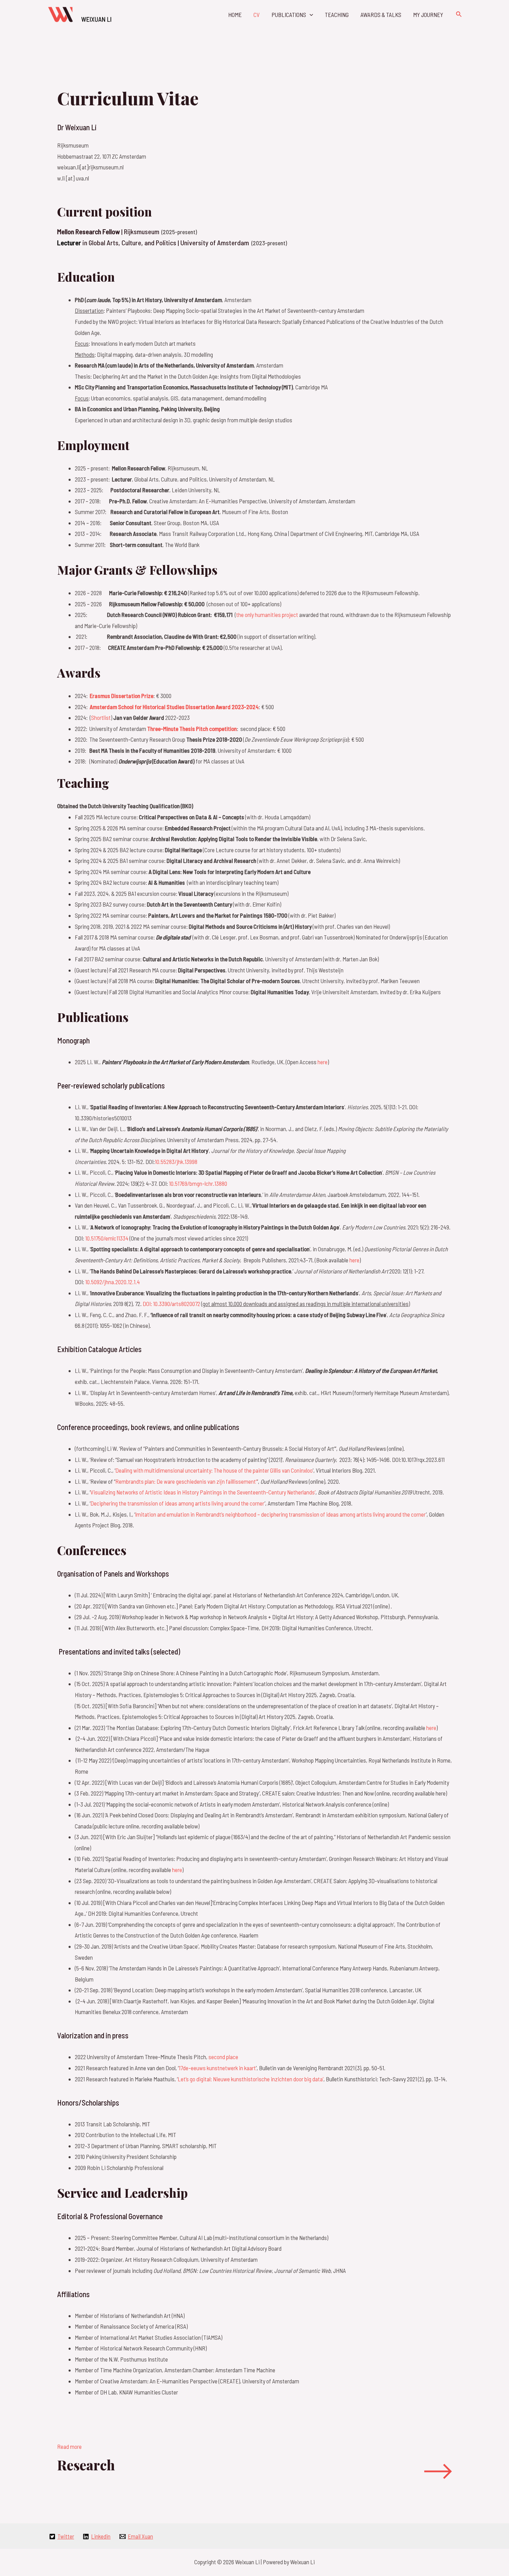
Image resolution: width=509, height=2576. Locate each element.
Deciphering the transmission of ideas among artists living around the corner (177, 1503)
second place (223, 2057)
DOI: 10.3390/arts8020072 (171, 1304)
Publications (289, 15)
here (323, 1062)
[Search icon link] (459, 14)
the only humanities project (267, 615)
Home (235, 15)
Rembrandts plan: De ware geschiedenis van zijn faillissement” (186, 1481)
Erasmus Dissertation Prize (122, 696)
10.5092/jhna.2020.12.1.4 (113, 1282)
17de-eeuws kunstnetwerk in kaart (217, 2068)
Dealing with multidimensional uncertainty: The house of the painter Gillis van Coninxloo (214, 1470)
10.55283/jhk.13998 (176, 1162)
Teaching (337, 15)
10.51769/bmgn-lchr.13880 (198, 1183)
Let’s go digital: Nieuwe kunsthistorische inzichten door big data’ (251, 2079)
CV (257, 15)
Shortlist (101, 717)
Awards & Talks (381, 15)
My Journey (428, 15)
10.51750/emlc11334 (107, 1238)
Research (86, 2465)
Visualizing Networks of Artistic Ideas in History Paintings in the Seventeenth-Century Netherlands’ (203, 1492)
